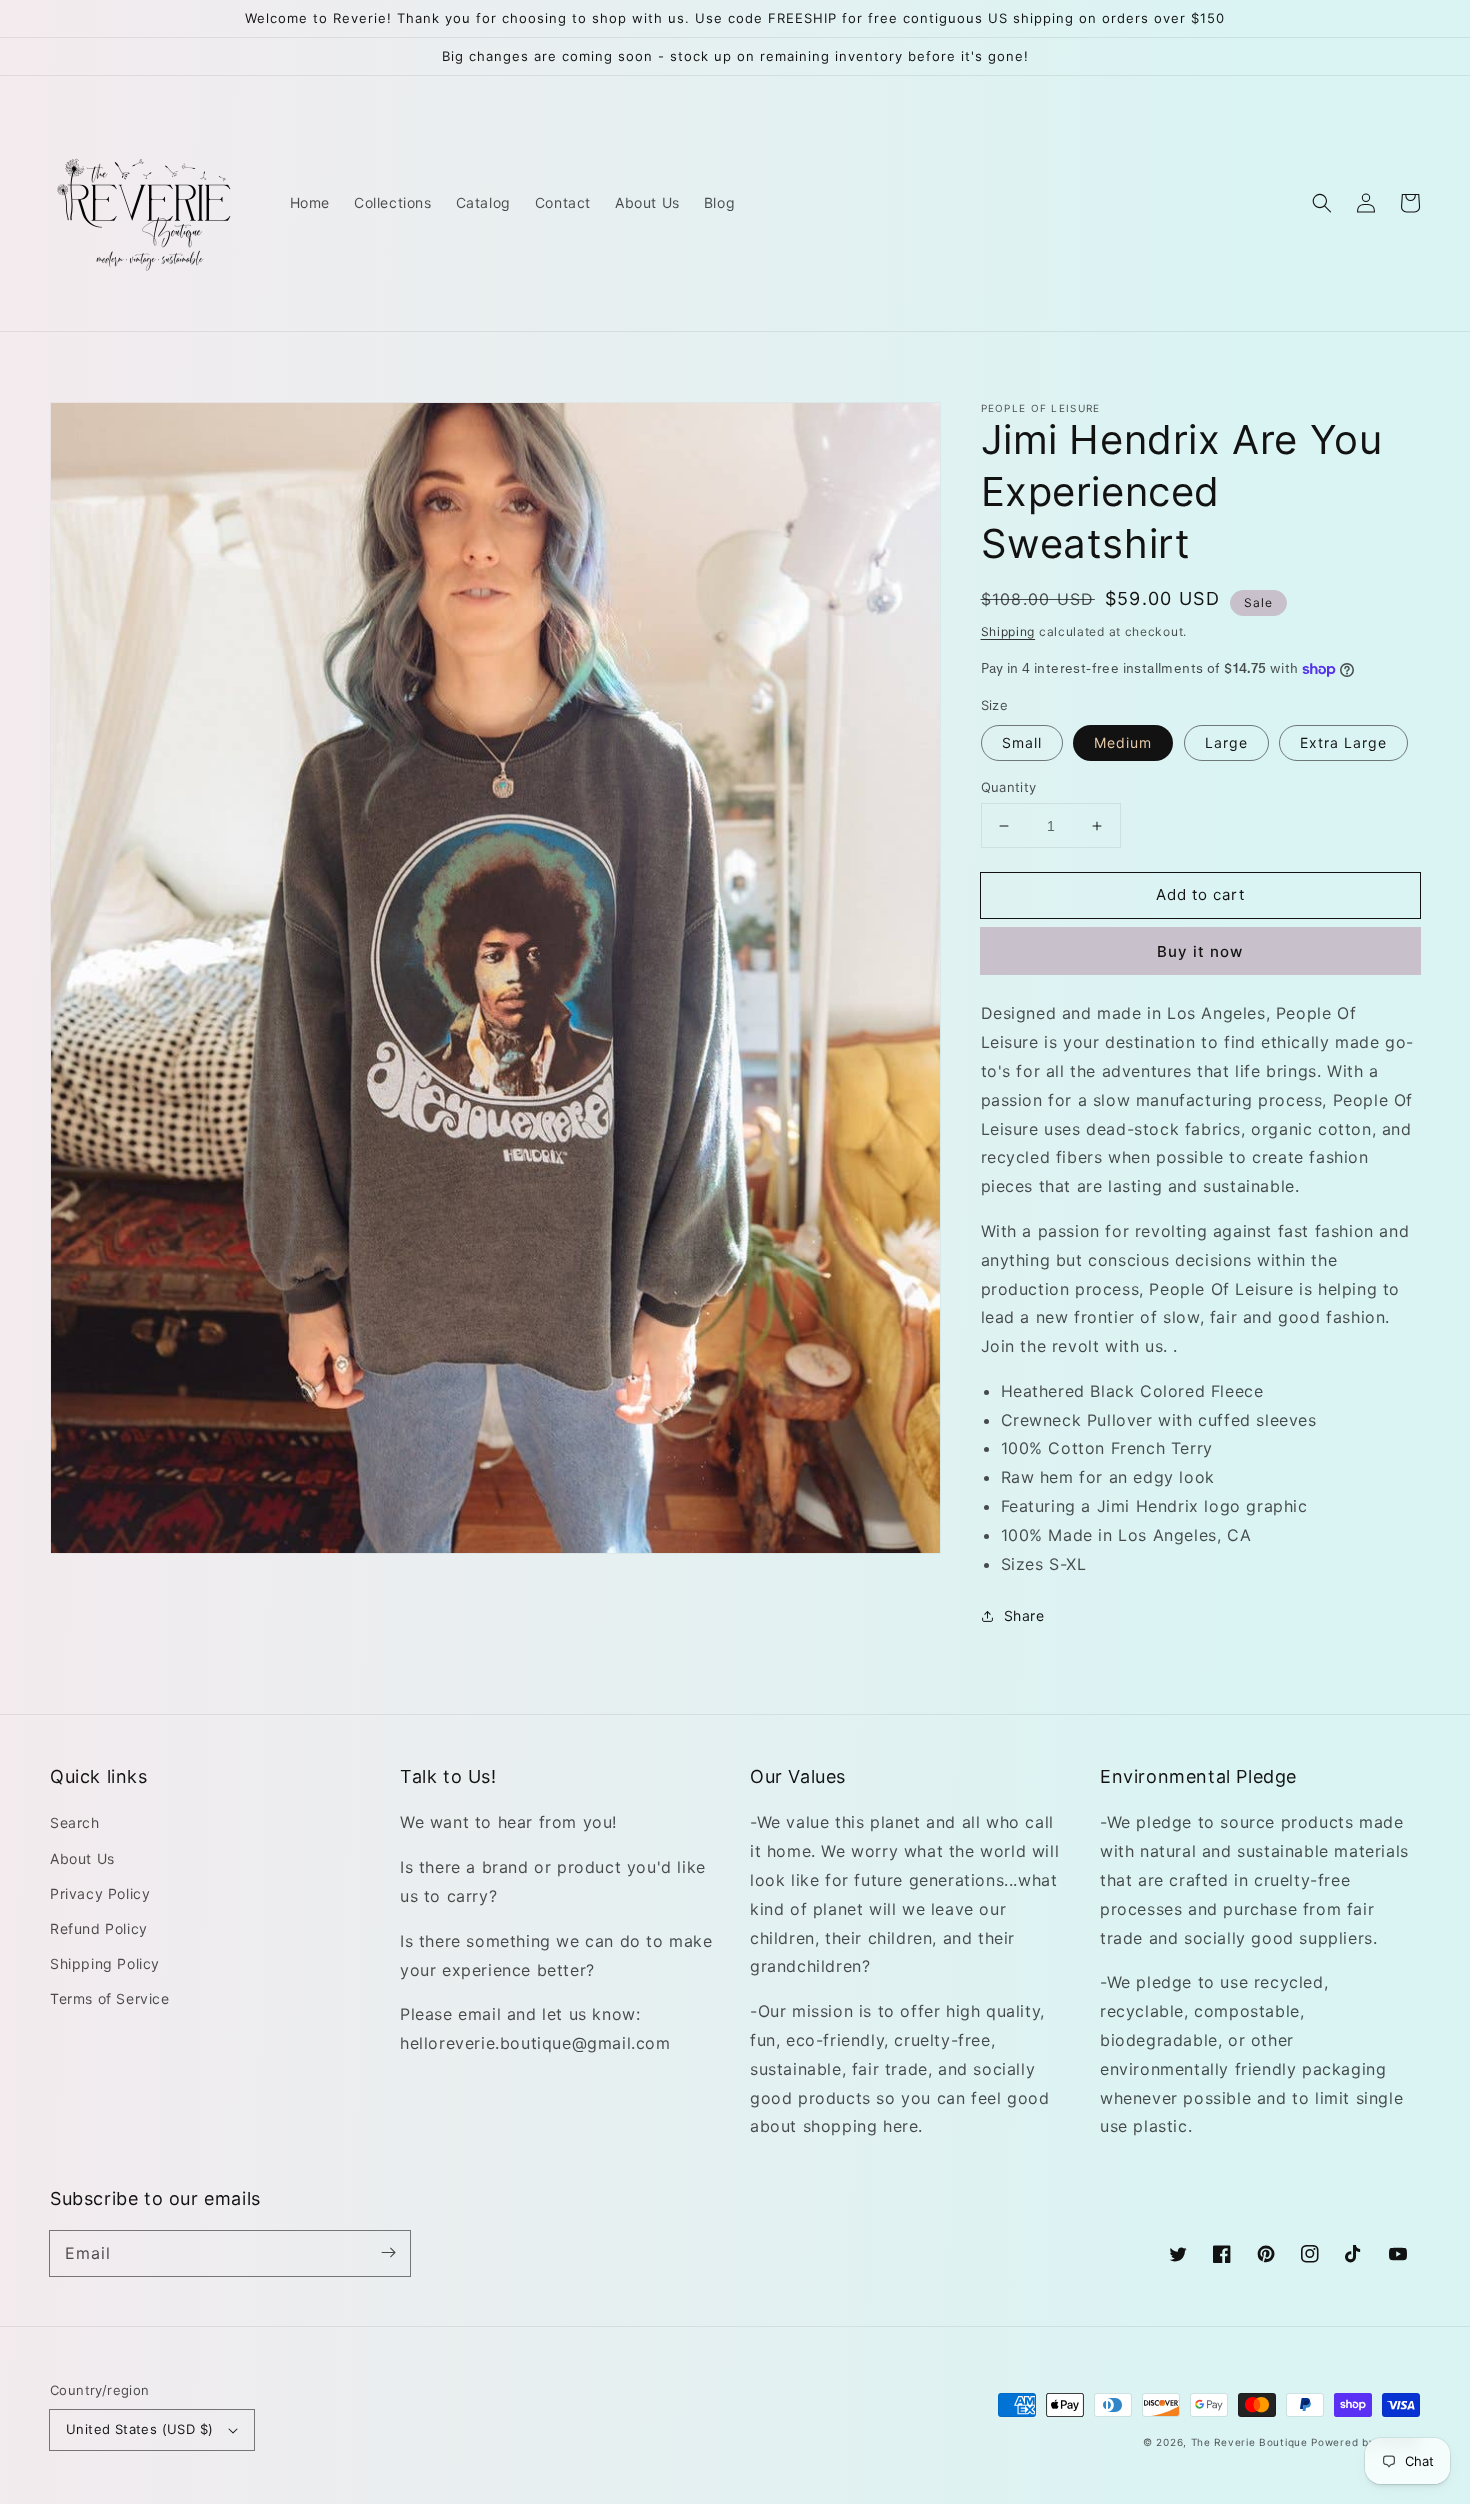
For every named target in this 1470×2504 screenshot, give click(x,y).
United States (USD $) (139, 2429)
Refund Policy (99, 1928)
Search (75, 1822)
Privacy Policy (100, 1893)
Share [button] (1024, 1615)
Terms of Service (110, 1998)
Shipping (1008, 631)
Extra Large (1343, 742)
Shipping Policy (105, 1963)
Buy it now (1200, 951)
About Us (82, 1858)
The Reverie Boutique (1249, 2442)
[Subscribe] (388, 2253)
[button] (1322, 203)
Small (1022, 742)
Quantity (1009, 787)
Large (1226, 742)
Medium (1123, 742)
